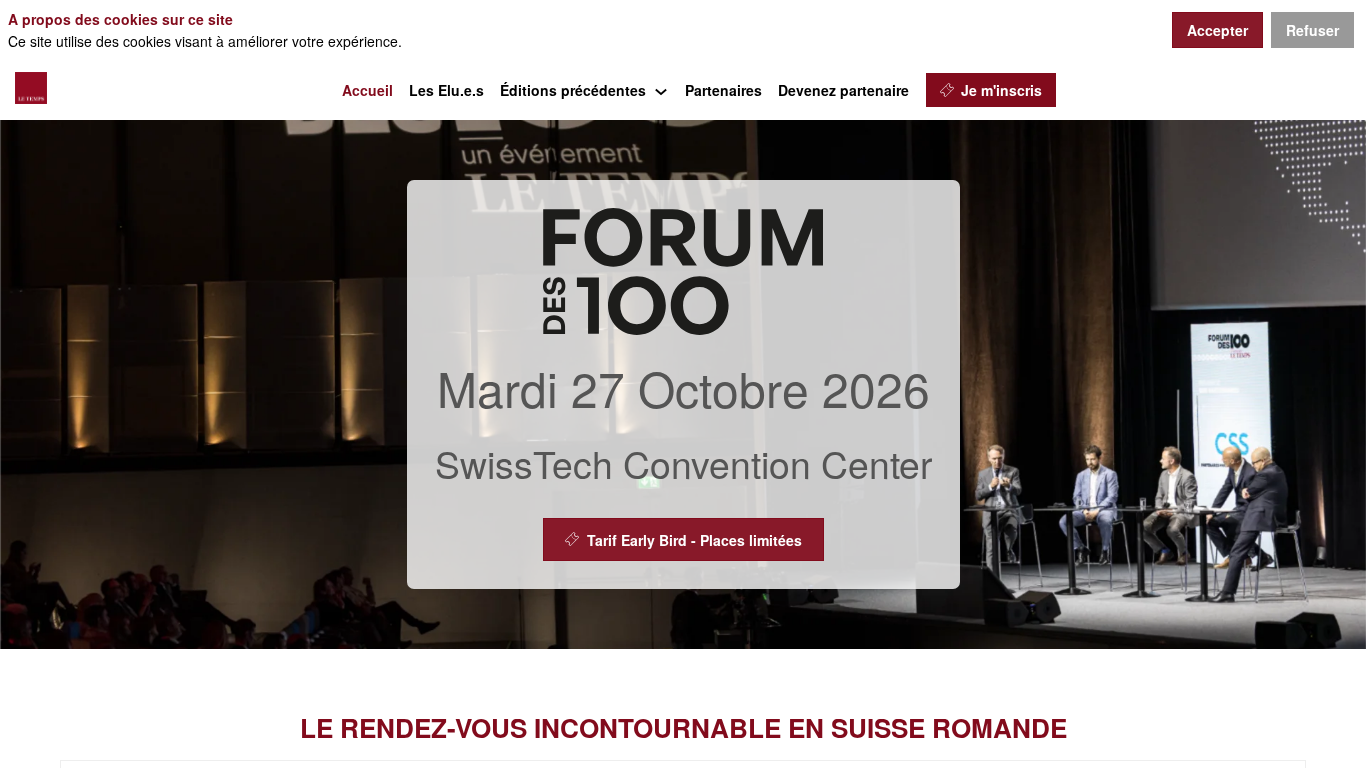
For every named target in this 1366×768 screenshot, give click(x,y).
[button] (991, 90)
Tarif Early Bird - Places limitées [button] (694, 540)
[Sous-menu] (661, 92)
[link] (367, 90)
